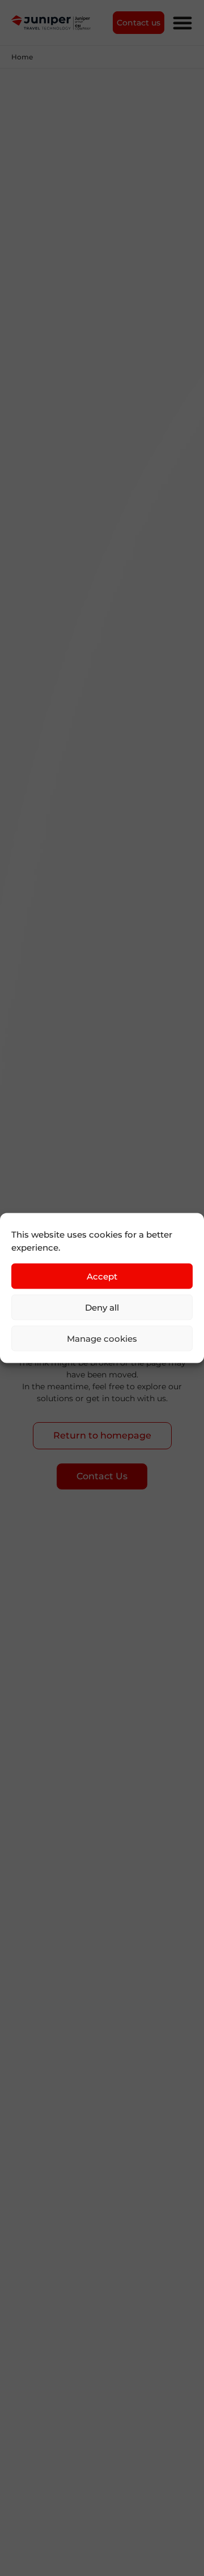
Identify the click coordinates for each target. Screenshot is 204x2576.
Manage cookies (102, 1338)
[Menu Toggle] (182, 23)
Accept (102, 1276)
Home (22, 57)
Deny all (102, 1307)
